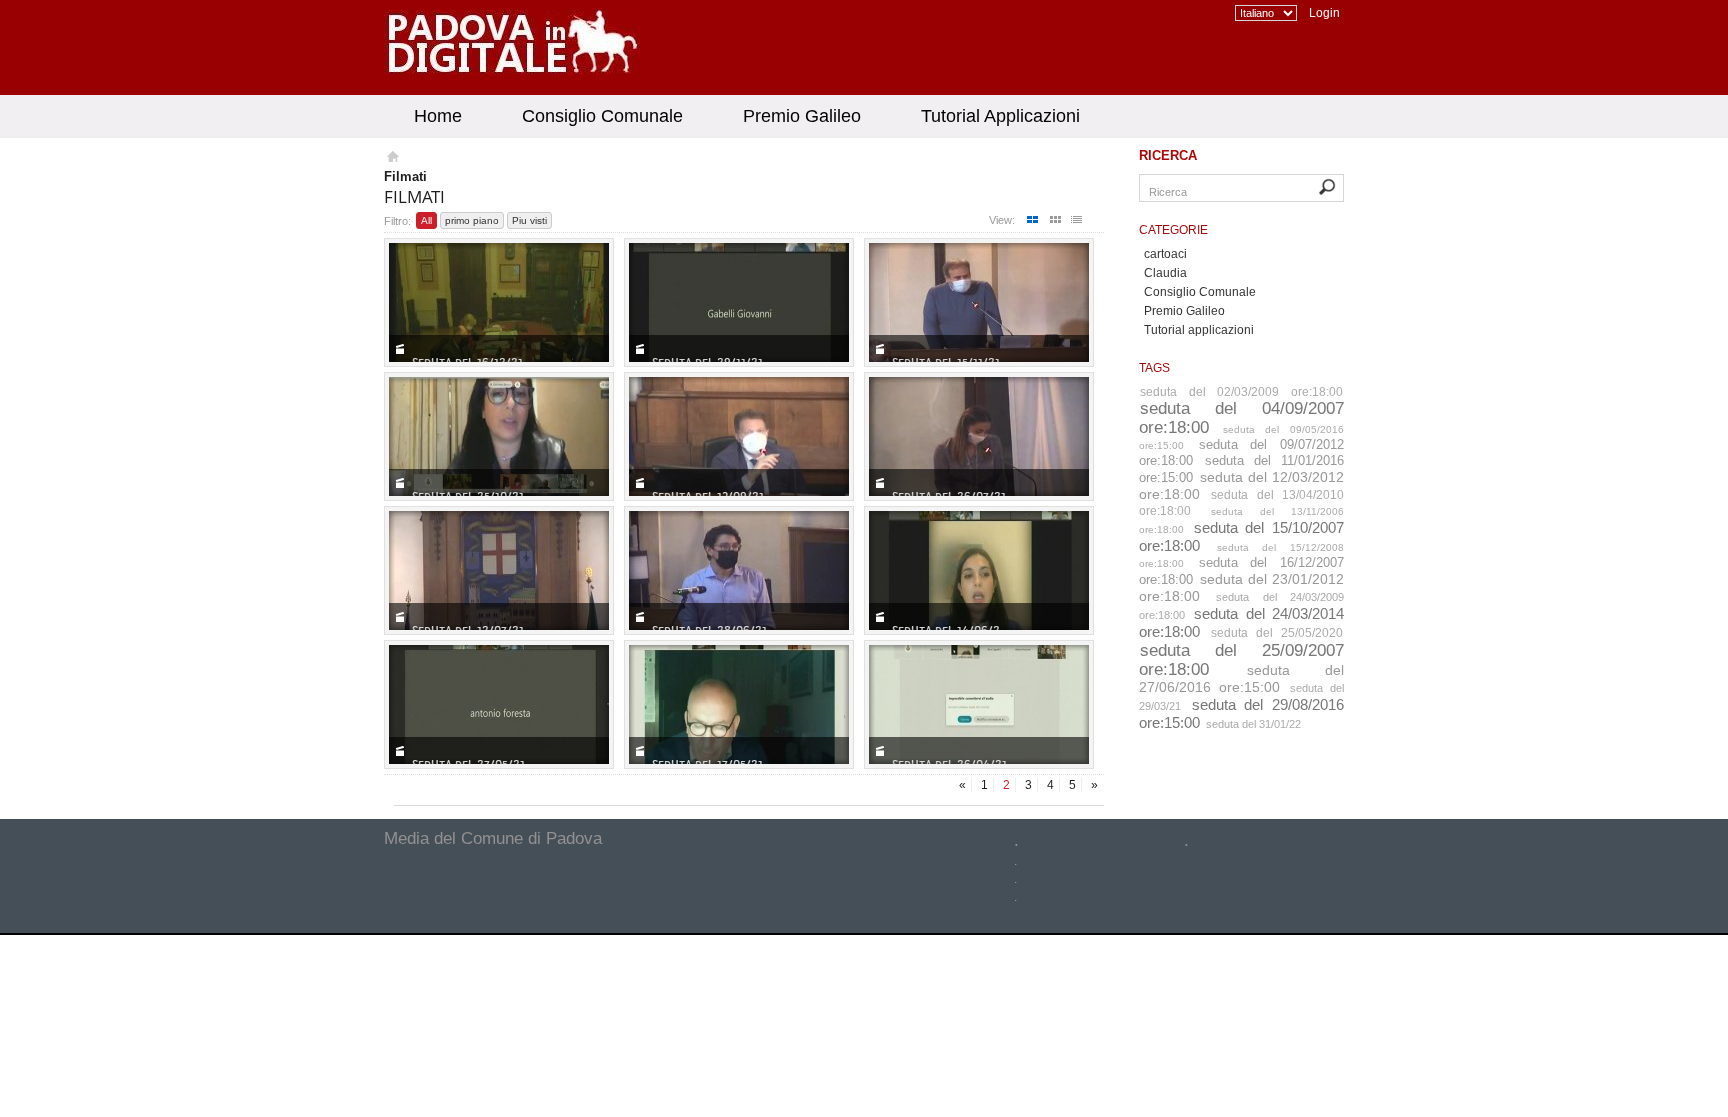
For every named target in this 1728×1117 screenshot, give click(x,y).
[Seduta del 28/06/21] (739, 570)
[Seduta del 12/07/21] (499, 570)
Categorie (1173, 230)
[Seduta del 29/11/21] (739, 302)
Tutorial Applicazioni (1000, 116)
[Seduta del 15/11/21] (979, 302)
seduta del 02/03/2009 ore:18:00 (1241, 392)
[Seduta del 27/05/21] (499, 704)
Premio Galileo (802, 116)
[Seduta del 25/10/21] (499, 436)
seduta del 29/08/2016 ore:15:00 (1241, 713)
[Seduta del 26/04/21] (979, 704)
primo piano (472, 220)
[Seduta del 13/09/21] (739, 436)
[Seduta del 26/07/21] (979, 436)
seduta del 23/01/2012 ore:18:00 (1241, 587)
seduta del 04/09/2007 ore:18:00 (1241, 417)
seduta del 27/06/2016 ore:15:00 (1241, 678)
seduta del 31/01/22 (1253, 724)
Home (438, 116)
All (426, 220)
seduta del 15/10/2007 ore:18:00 (1241, 536)
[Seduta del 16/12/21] (499, 302)
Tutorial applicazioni (1199, 330)
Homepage (391, 159)
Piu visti (529, 220)
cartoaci (1165, 254)
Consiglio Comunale (602, 116)
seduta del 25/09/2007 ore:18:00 (1241, 659)
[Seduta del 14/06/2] (979, 570)
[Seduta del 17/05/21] (739, 704)
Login (1324, 13)
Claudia (1165, 273)
